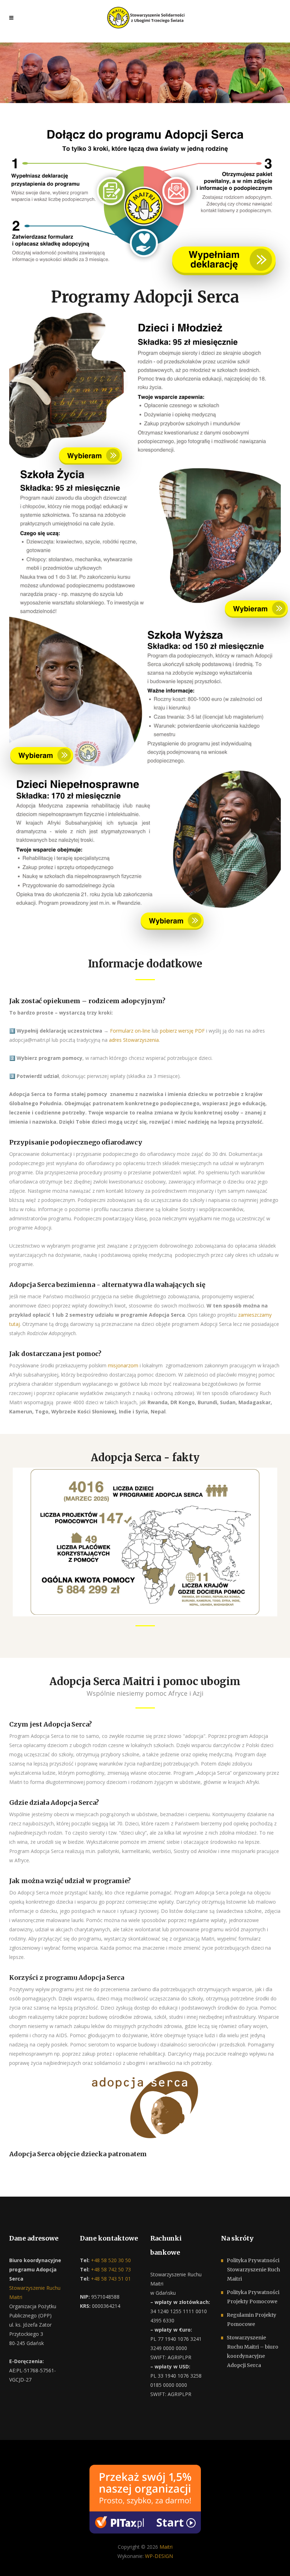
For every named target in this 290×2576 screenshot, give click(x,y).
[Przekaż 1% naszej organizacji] (145, 2499)
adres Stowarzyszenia (134, 1040)
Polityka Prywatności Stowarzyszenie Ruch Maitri (253, 2270)
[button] (14, 2562)
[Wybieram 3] (42, 751)
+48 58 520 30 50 (110, 2260)
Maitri (166, 2547)
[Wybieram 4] (172, 916)
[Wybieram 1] (91, 451)
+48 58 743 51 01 (110, 2279)
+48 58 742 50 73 (110, 2269)
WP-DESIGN (159, 2556)
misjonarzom (123, 1365)
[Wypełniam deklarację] (224, 261)
